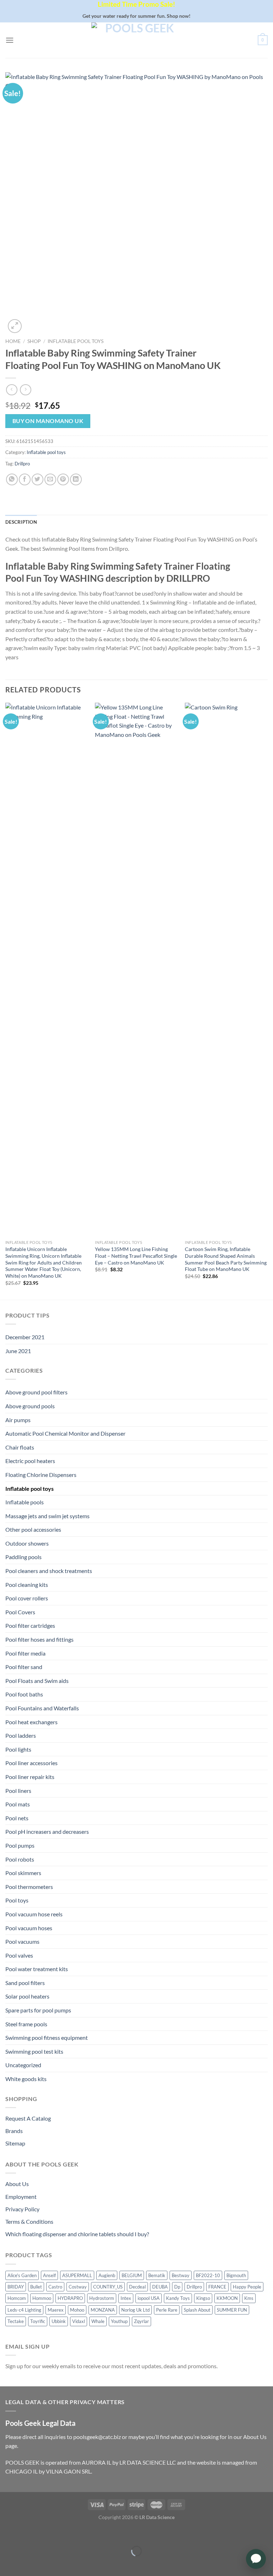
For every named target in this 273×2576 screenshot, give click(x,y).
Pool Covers (20, 1612)
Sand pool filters (25, 1983)
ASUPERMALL (77, 2275)
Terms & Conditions (29, 2221)
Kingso (203, 2298)
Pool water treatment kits (37, 1969)
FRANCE (217, 2287)
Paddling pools (23, 1557)
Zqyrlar (141, 2321)
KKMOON (227, 2298)
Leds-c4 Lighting (24, 2310)
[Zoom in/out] (28, 2533)
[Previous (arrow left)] (7, 2563)
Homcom (17, 2298)
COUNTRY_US (108, 2287)
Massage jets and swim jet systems (47, 1516)
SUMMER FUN (232, 2310)
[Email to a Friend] (50, 479)
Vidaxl (79, 2321)
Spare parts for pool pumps (38, 2010)
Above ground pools (30, 1406)
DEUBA (160, 2287)
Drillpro (22, 464)
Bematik (157, 2275)
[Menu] (10, 40)
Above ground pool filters (36, 1392)
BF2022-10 (208, 2275)
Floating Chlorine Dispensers (41, 1475)
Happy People (247, 2287)
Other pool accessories (33, 1529)
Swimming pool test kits (34, 2051)
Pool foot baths (24, 1694)
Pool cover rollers (27, 1598)
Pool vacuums (22, 1941)
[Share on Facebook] (25, 479)
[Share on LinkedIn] (76, 479)
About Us (17, 2184)
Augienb (107, 2275)
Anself (49, 2275)
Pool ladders (21, 1735)
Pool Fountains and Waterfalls (42, 1708)
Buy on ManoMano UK (48, 421)
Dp (177, 2287)
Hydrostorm (102, 2298)
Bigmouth (236, 2275)
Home (13, 341)
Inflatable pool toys (76, 341)
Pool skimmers (23, 1873)
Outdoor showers (27, 1543)
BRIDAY (16, 2287)
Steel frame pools (26, 2024)
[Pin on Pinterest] (63, 479)
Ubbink (59, 2321)
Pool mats (18, 1804)
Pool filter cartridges (30, 1625)
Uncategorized (23, 2065)
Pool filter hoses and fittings (39, 1639)
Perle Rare (167, 2310)
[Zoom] (15, 326)
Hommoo (42, 2298)
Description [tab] (21, 522)
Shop (34, 341)
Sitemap (15, 2143)
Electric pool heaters (30, 1461)
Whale (98, 2321)
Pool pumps (20, 1845)
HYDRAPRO (70, 2298)
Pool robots (20, 1859)
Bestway (181, 2275)
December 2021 (25, 1337)
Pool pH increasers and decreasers (47, 1831)
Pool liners (18, 1791)
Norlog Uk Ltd (135, 2310)
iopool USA (149, 2298)
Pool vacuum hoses (29, 1928)
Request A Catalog (28, 2118)
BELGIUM (132, 2275)
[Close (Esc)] (7, 2533)
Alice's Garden (22, 2275)
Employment (21, 2197)
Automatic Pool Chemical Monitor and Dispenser (65, 1433)
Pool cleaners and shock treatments (49, 1571)
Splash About (197, 2310)
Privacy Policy (22, 2209)
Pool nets (17, 1818)
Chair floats (20, 1447)
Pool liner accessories (31, 1763)
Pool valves (19, 1955)
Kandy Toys (178, 2298)
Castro (55, 2287)
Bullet (36, 2287)
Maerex (56, 2310)
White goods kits (26, 2079)
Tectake (16, 2321)
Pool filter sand (24, 1667)
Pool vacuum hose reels (34, 1914)
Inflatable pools (25, 1502)
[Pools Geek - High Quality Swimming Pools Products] (136, 40)
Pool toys (17, 1900)
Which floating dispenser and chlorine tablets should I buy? (77, 2234)
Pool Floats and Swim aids (37, 1681)
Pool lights (18, 1749)
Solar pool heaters (27, 1996)
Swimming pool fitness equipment (47, 2037)
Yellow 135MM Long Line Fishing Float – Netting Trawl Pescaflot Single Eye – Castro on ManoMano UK (136, 1256)
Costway (78, 2287)
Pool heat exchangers (31, 1722)
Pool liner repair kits (30, 1777)
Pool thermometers (29, 1887)
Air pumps (18, 1420)
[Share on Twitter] (38, 479)
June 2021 (18, 1351)
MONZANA (103, 2310)
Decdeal (137, 2287)
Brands (14, 2131)
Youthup (119, 2321)
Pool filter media (25, 1653)
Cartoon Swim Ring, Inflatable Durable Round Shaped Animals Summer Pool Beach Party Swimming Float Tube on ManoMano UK (226, 1259)
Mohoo (77, 2310)
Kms (249, 2298)
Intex (126, 2298)
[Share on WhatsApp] (12, 479)
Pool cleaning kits (27, 1585)
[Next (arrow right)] (28, 2563)
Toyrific (38, 2321)
